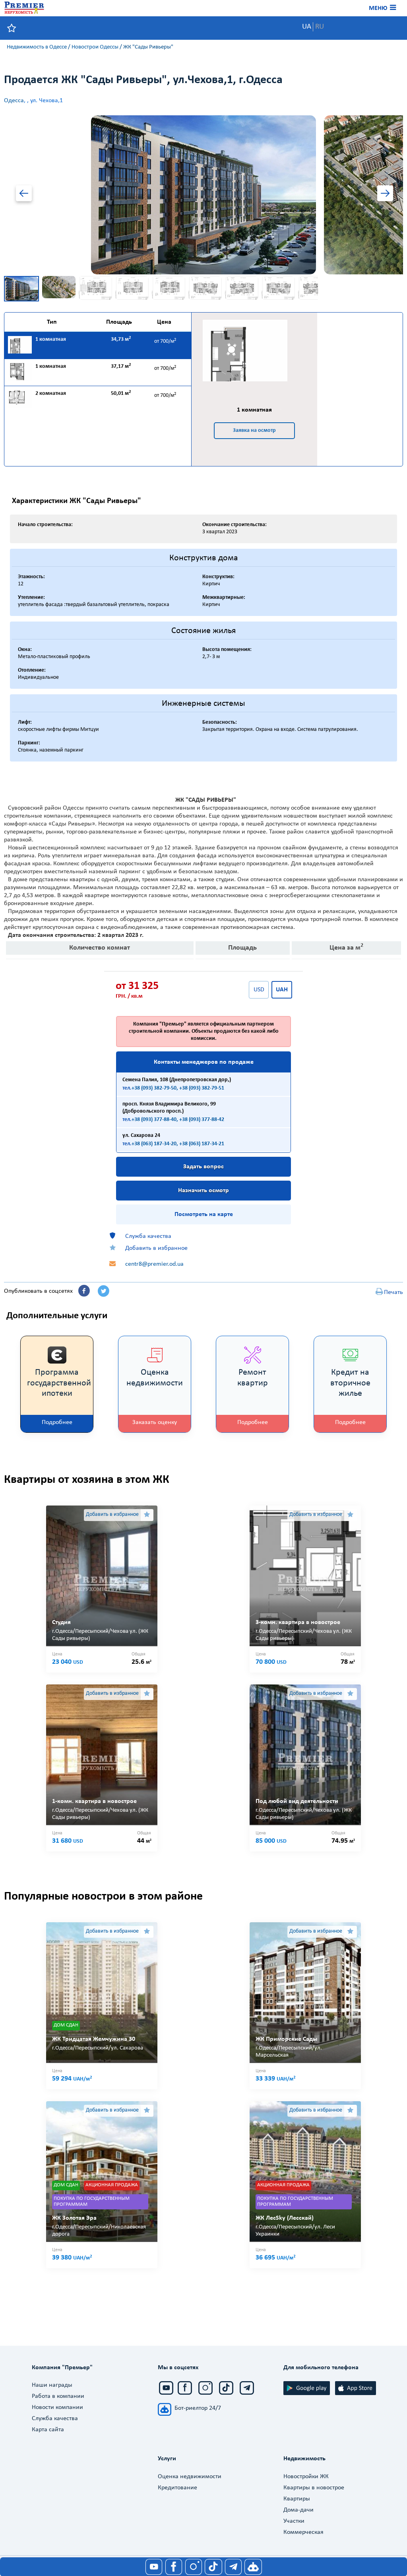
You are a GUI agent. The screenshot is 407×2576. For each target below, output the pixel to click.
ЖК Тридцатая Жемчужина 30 (94, 2039)
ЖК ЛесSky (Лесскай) (285, 2218)
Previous (27, 195)
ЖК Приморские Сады (286, 2039)
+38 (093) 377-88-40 (154, 1120)
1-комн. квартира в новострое (94, 1801)
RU (320, 27)
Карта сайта (48, 2430)
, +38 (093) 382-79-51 (200, 1088)
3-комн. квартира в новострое (298, 1622)
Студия (61, 1622)
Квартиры (297, 2499)
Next (380, 195)
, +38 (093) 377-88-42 (200, 1120)
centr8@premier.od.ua (154, 1264)
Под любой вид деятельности (297, 1801)
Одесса (14, 101)
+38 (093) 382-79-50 (154, 1088)
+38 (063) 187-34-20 (154, 1144)
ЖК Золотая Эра (74, 2218)
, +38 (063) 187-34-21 (200, 1144)
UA (307, 27)
